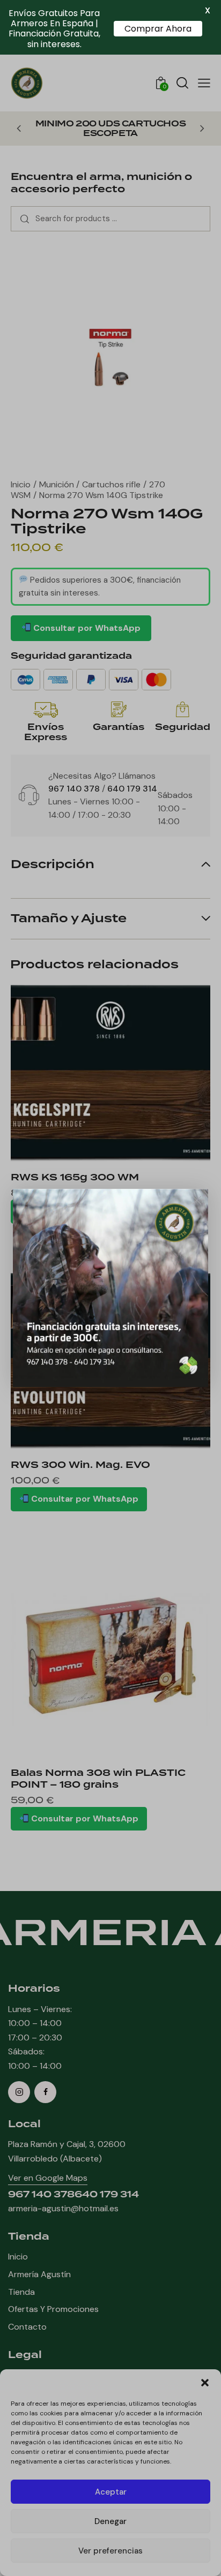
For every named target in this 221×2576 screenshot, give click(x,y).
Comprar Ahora (158, 29)
